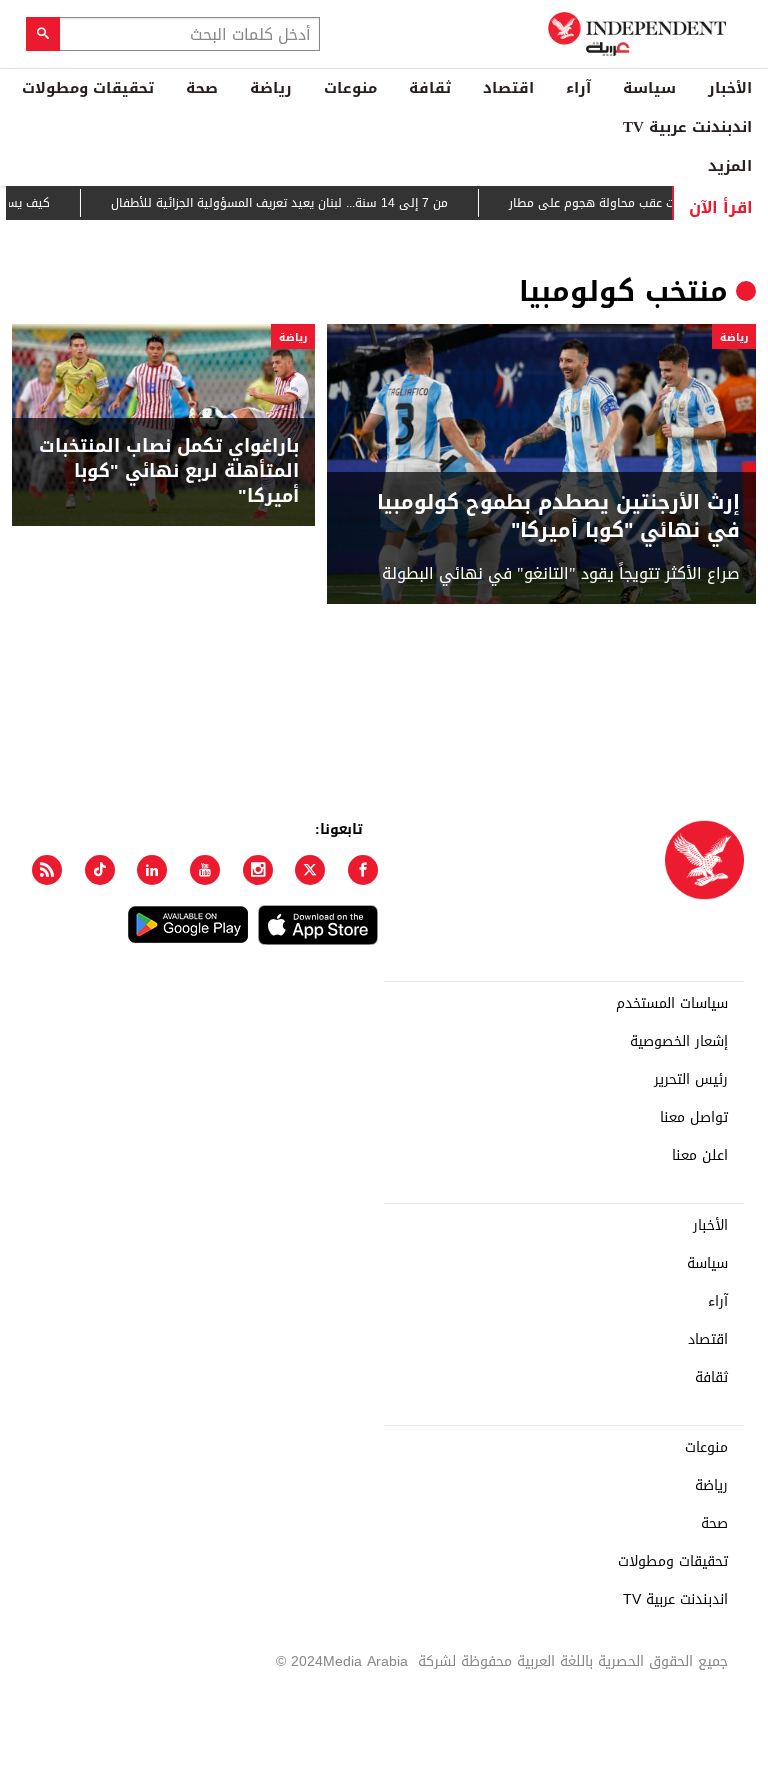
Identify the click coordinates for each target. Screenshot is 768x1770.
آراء (578, 88)
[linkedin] (152, 870)
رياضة (271, 88)
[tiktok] (100, 870)
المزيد (730, 166)
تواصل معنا (694, 1118)
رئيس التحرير (691, 1080)
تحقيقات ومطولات (88, 88)
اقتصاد (508, 88)
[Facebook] (363, 870)
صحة (202, 88)
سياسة (649, 88)
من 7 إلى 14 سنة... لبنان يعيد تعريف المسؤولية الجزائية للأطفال (298, 203)
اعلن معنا (700, 1156)
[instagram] (258, 870)
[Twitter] (310, 870)
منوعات (350, 88)
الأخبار (730, 88)
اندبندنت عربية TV (687, 127)
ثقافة (430, 88)
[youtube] (205, 870)
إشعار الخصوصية (679, 1042)
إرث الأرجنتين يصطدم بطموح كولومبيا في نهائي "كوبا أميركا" (558, 516)
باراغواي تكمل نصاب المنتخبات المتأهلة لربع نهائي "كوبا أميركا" (169, 472)
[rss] (47, 870)
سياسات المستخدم (672, 1004)
